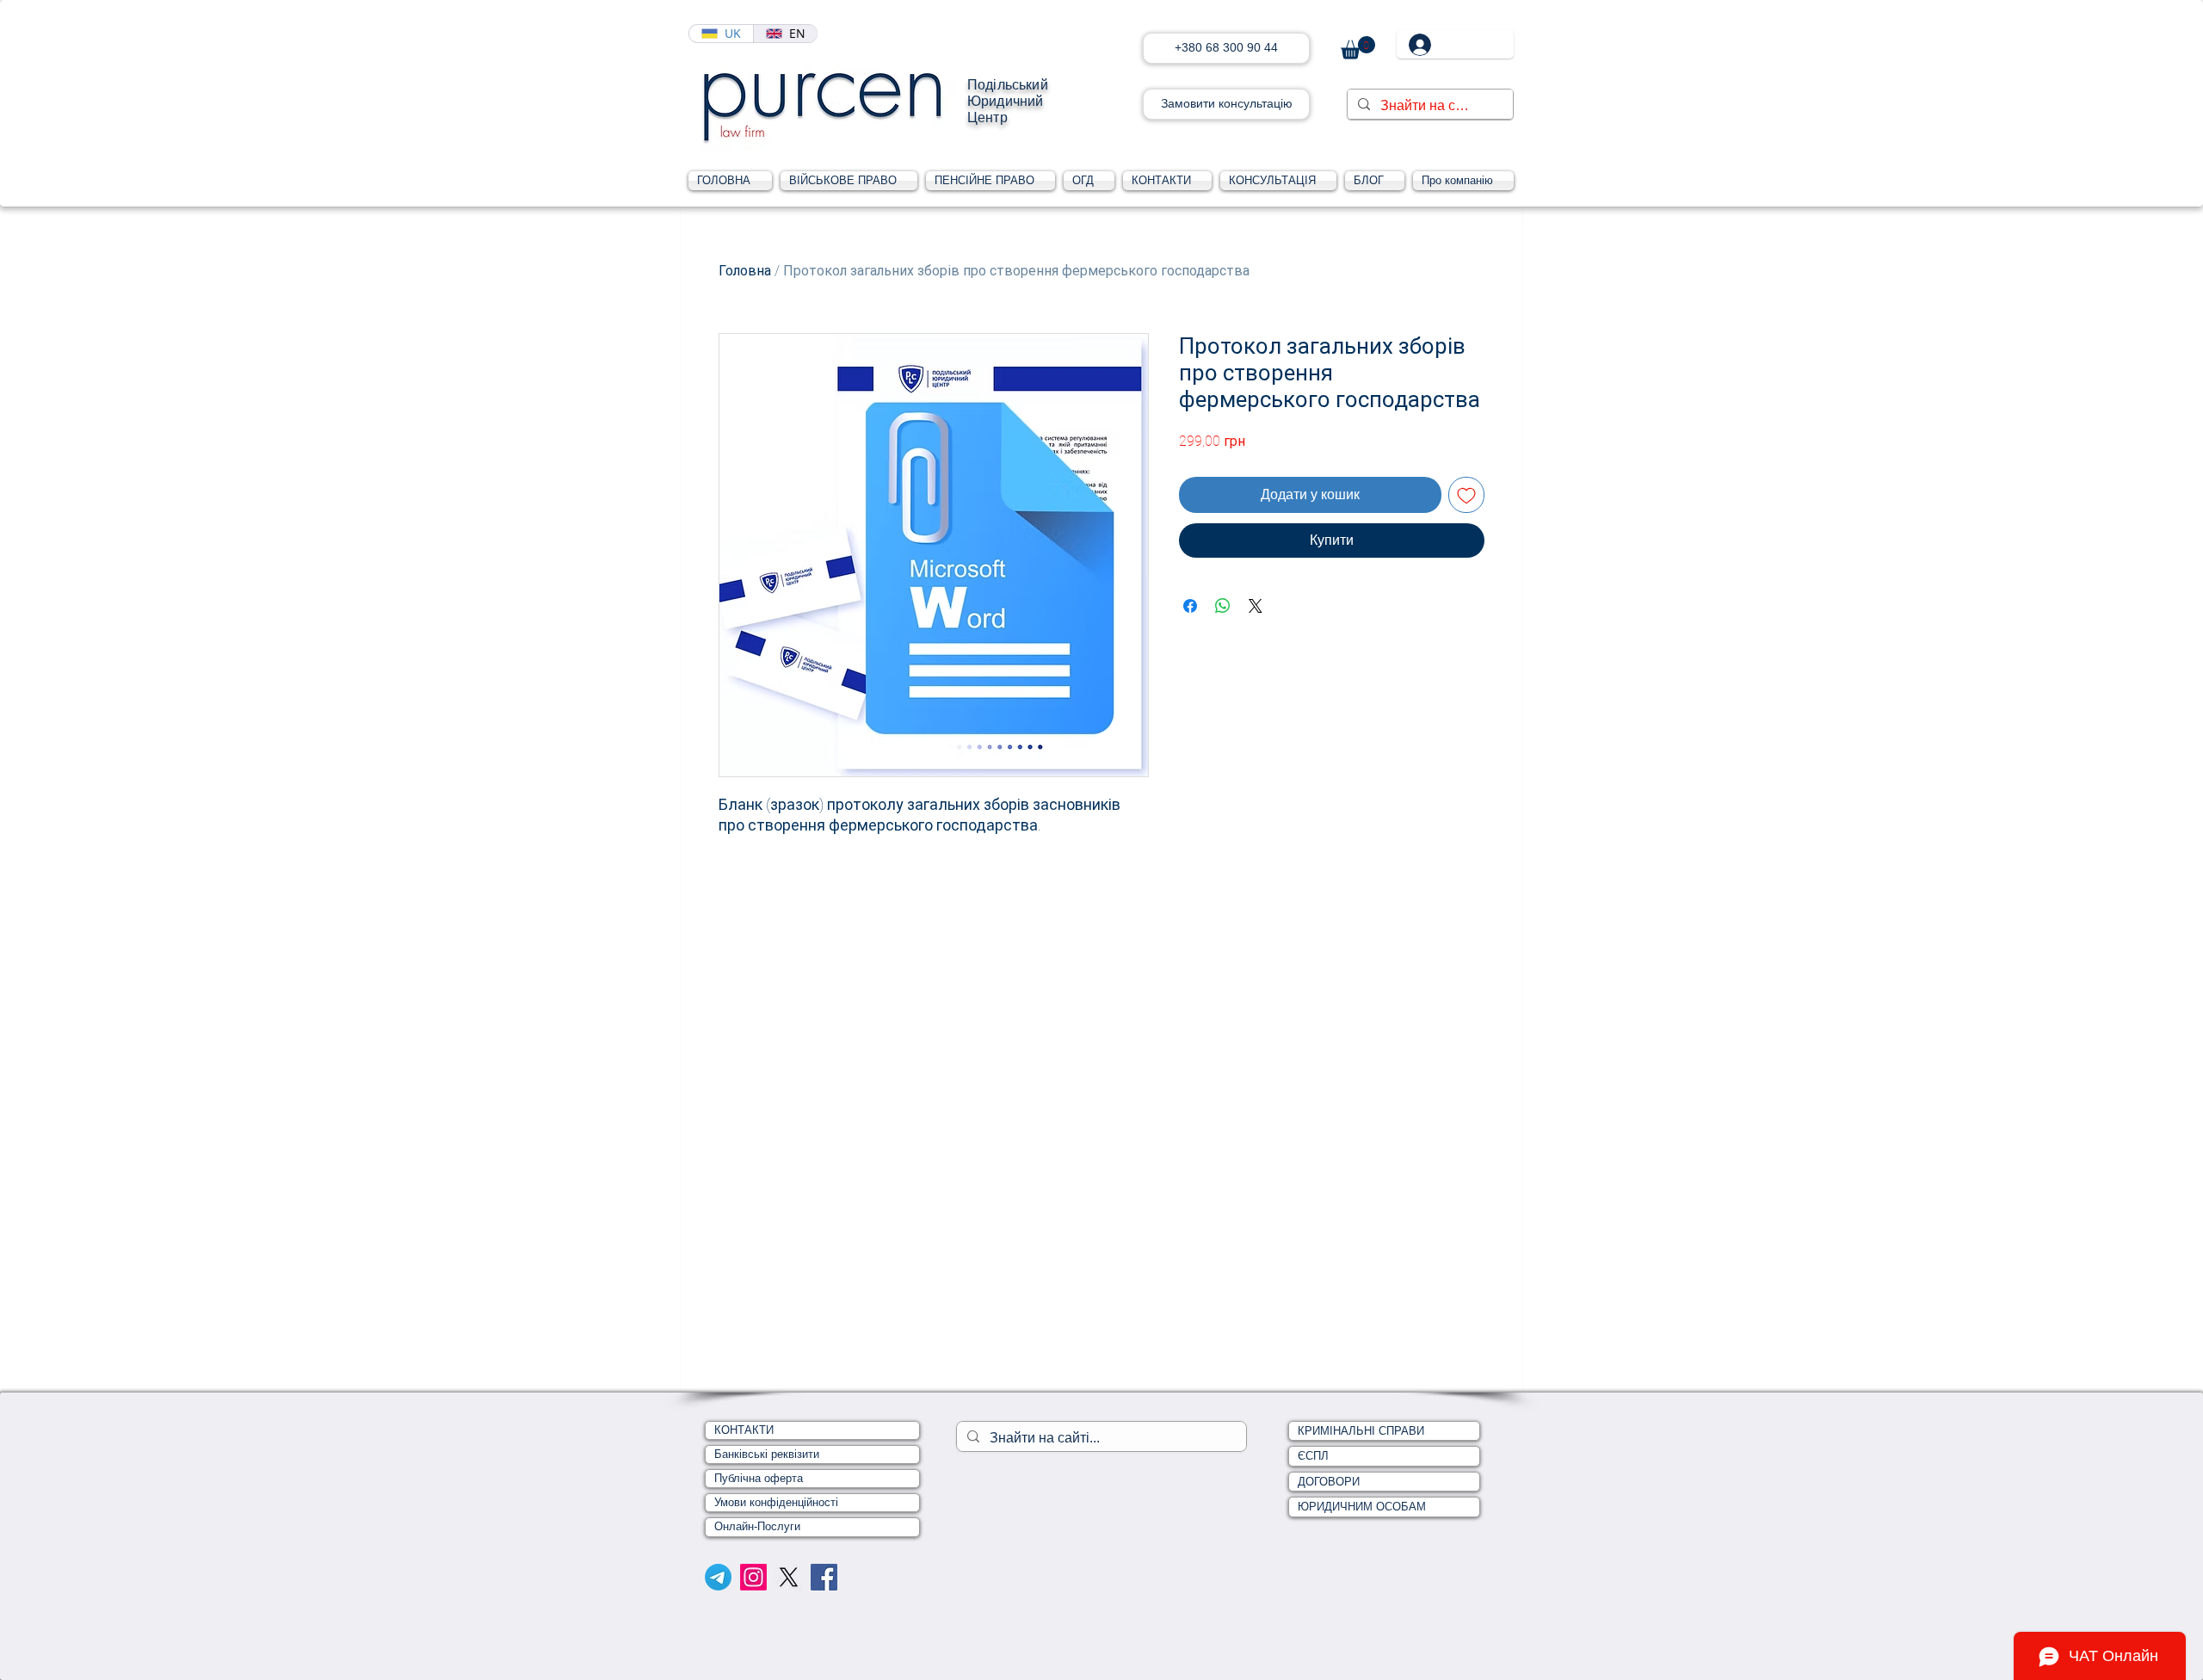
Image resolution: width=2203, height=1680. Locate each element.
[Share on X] (1256, 606)
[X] (789, 1577)
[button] (1358, 48)
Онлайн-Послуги (757, 1526)
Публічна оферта (759, 1478)
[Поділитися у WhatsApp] (1223, 606)
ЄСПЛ (1313, 1456)
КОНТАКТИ (744, 1430)
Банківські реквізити (767, 1454)
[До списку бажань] (1466, 495)
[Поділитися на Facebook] (1190, 606)
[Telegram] (718, 1577)
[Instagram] (753, 1577)
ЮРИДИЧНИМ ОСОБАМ (1362, 1507)
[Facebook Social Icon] (824, 1577)
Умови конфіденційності (776, 1502)
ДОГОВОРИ (1329, 1482)
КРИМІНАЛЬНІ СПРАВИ (1361, 1431)
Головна (745, 271)
